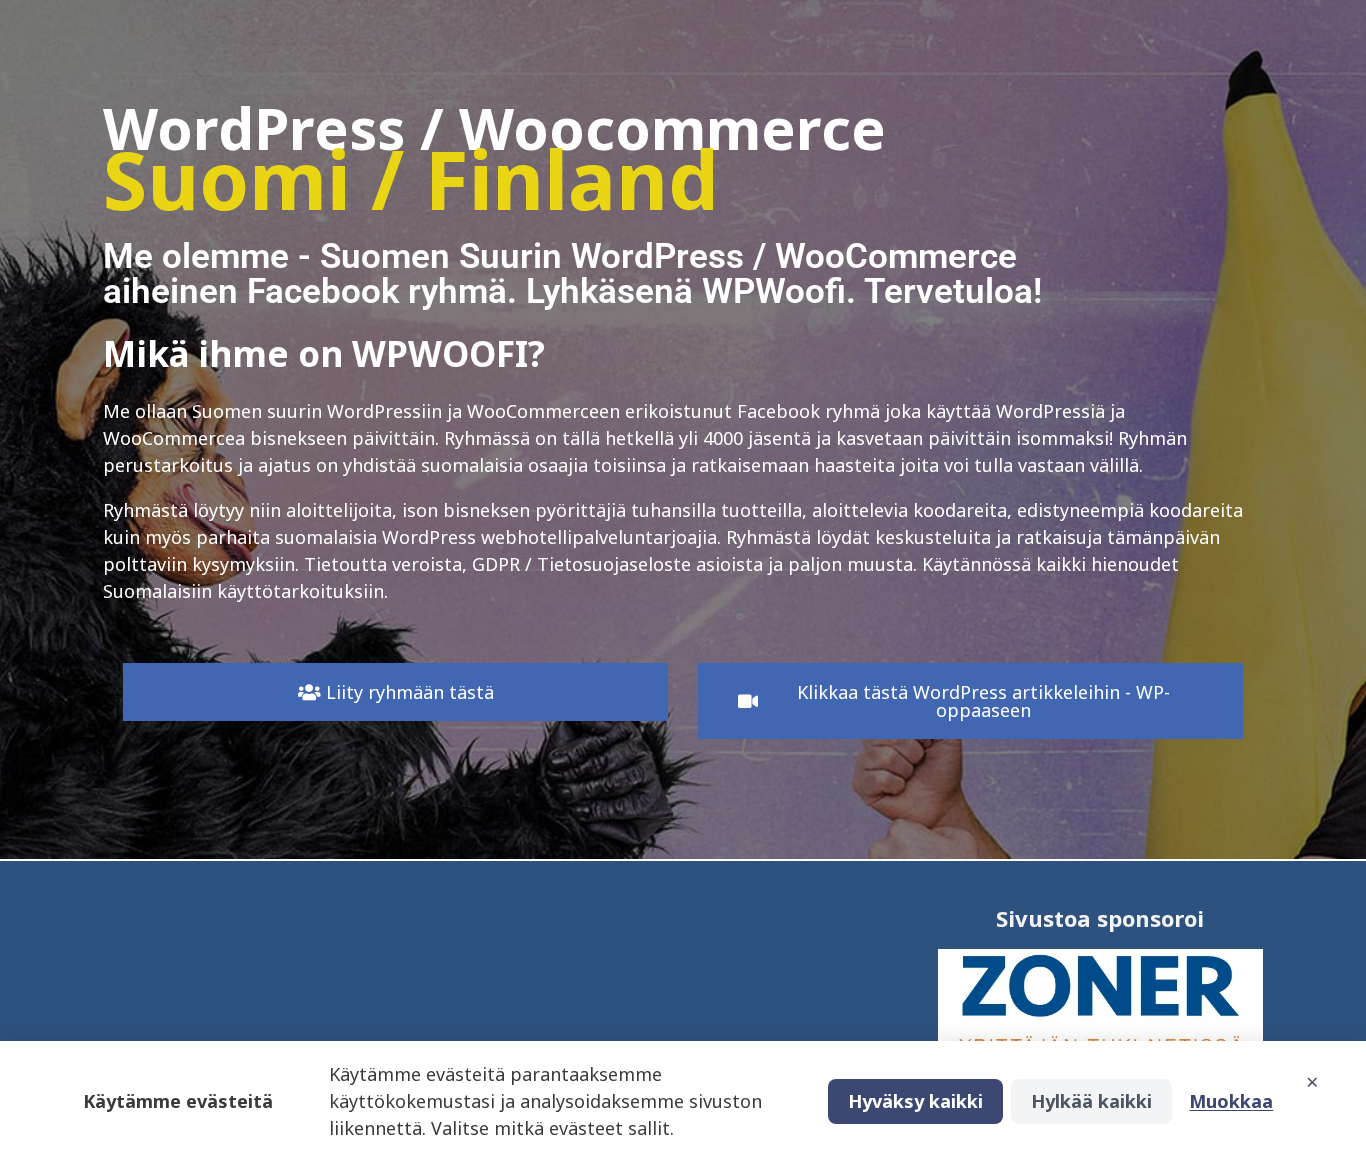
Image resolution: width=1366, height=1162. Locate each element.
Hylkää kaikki (1091, 1101)
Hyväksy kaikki (915, 1101)
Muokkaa (1231, 1101)
